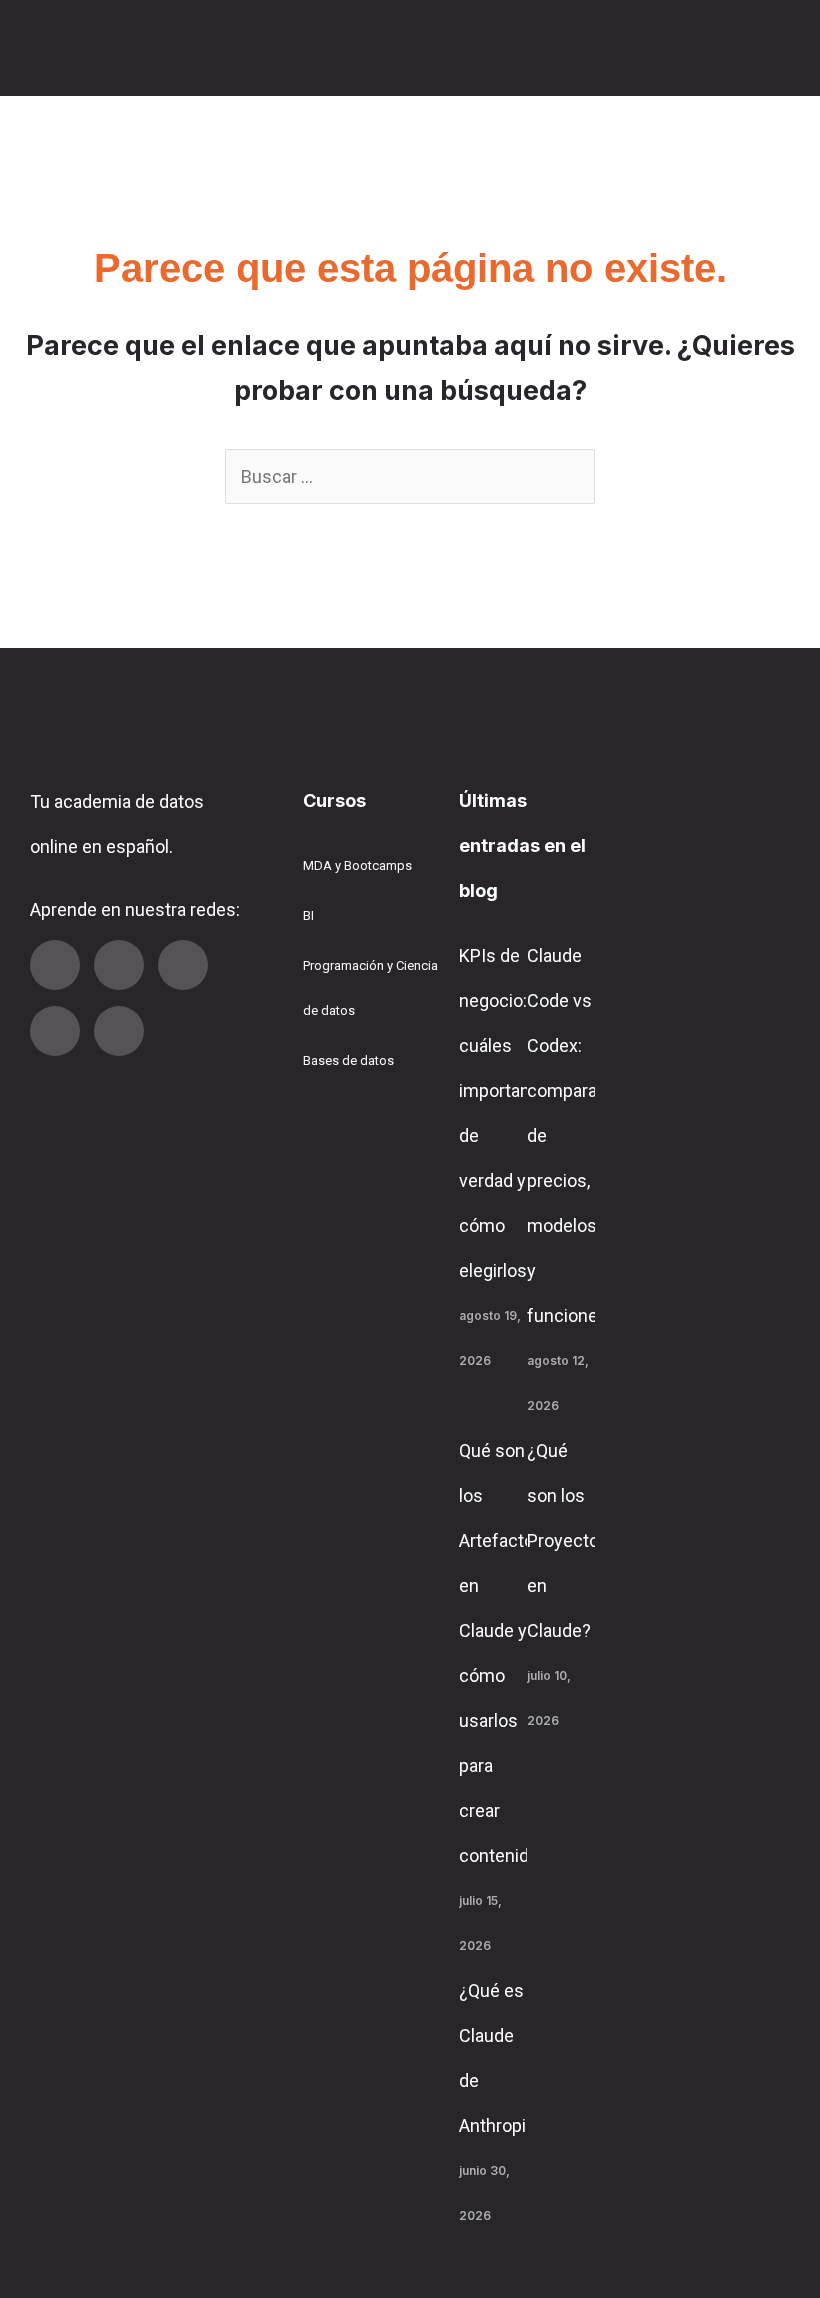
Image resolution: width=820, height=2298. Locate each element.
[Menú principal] (772, 48)
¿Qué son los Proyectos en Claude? (568, 1540)
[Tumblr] (55, 1031)
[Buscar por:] (410, 476)
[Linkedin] (119, 965)
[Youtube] (55, 965)
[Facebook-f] (119, 1031)
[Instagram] (183, 965)
